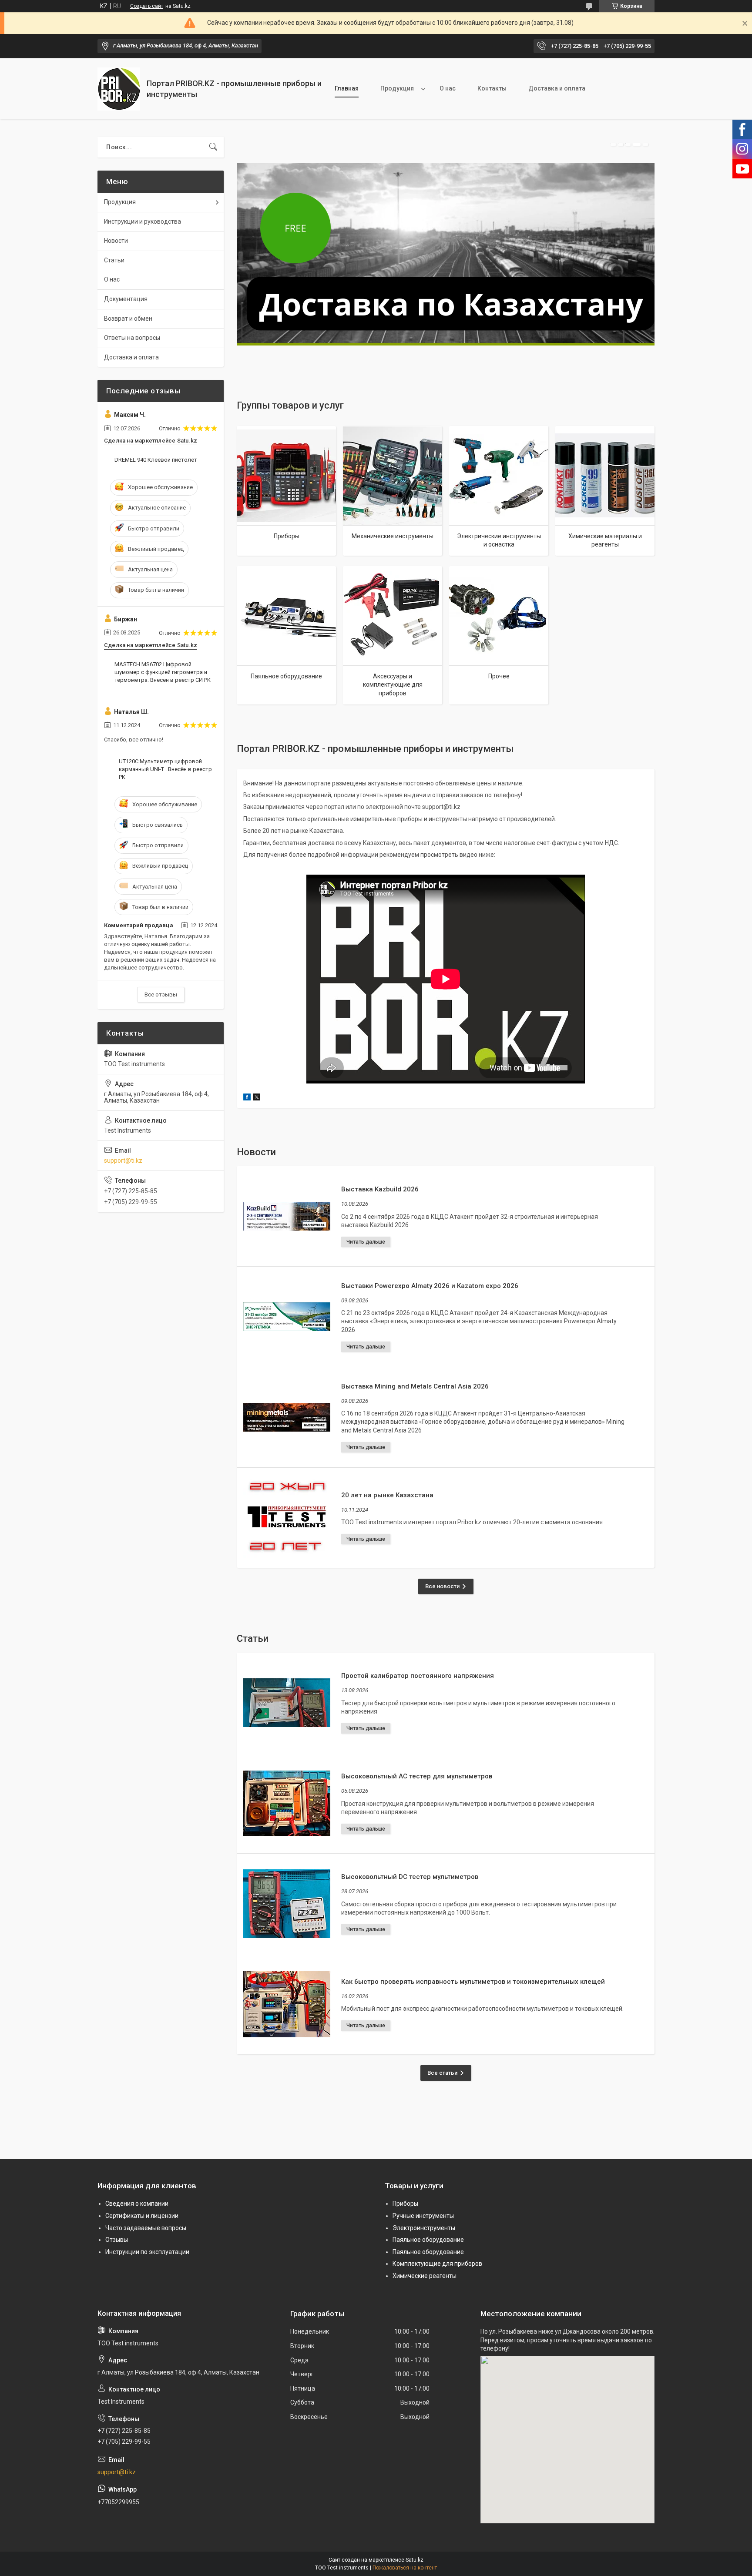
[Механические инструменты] (393, 476)
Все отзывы (161, 995)
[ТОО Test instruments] (119, 89)
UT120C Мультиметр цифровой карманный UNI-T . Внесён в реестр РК (165, 769)
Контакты (492, 88)
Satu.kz (415, 2560)
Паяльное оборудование (286, 676)
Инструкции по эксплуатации (147, 2252)
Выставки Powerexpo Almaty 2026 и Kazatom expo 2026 (430, 1286)
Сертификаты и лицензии (142, 2216)
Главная (347, 88)
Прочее (499, 676)
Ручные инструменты (423, 2216)
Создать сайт (147, 6)
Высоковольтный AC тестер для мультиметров (417, 1776)
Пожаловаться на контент (405, 2568)
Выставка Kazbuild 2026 (380, 1189)
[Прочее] (499, 616)
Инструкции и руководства (143, 221)
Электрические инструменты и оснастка (499, 540)
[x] (257, 1098)
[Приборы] (286, 476)
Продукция (397, 88)
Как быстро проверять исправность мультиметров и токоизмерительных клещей (473, 1982)
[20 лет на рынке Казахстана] (287, 1518)
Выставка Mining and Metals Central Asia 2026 (415, 1386)
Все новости (442, 1586)
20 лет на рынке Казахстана (387, 1495)
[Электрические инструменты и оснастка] (499, 476)
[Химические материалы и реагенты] (605, 476)
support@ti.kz (123, 1161)
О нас (448, 88)
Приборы (287, 536)
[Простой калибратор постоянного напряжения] (287, 1703)
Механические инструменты (393, 536)
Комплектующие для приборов (437, 2264)
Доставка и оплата (557, 88)
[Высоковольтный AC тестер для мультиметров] (287, 1803)
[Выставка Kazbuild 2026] (287, 1216)
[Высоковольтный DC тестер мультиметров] (287, 1904)
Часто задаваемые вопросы (146, 2228)
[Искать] (213, 147)
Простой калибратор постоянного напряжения (418, 1676)
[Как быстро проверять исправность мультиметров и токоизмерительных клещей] (287, 2004)
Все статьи (442, 2073)
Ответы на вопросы (132, 338)
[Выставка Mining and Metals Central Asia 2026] (287, 1417)
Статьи (114, 260)
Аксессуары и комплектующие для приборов (393, 685)
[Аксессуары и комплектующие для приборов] (393, 616)
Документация (126, 299)
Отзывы (117, 2240)
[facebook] (247, 1098)
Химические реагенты (425, 2276)
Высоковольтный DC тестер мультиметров (410, 1877)
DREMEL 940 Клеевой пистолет (156, 460)
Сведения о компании (137, 2204)
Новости (116, 241)
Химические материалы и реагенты (605, 540)
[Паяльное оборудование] (286, 616)
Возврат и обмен (128, 319)
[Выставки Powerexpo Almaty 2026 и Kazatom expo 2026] (287, 1317)
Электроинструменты (424, 2228)
